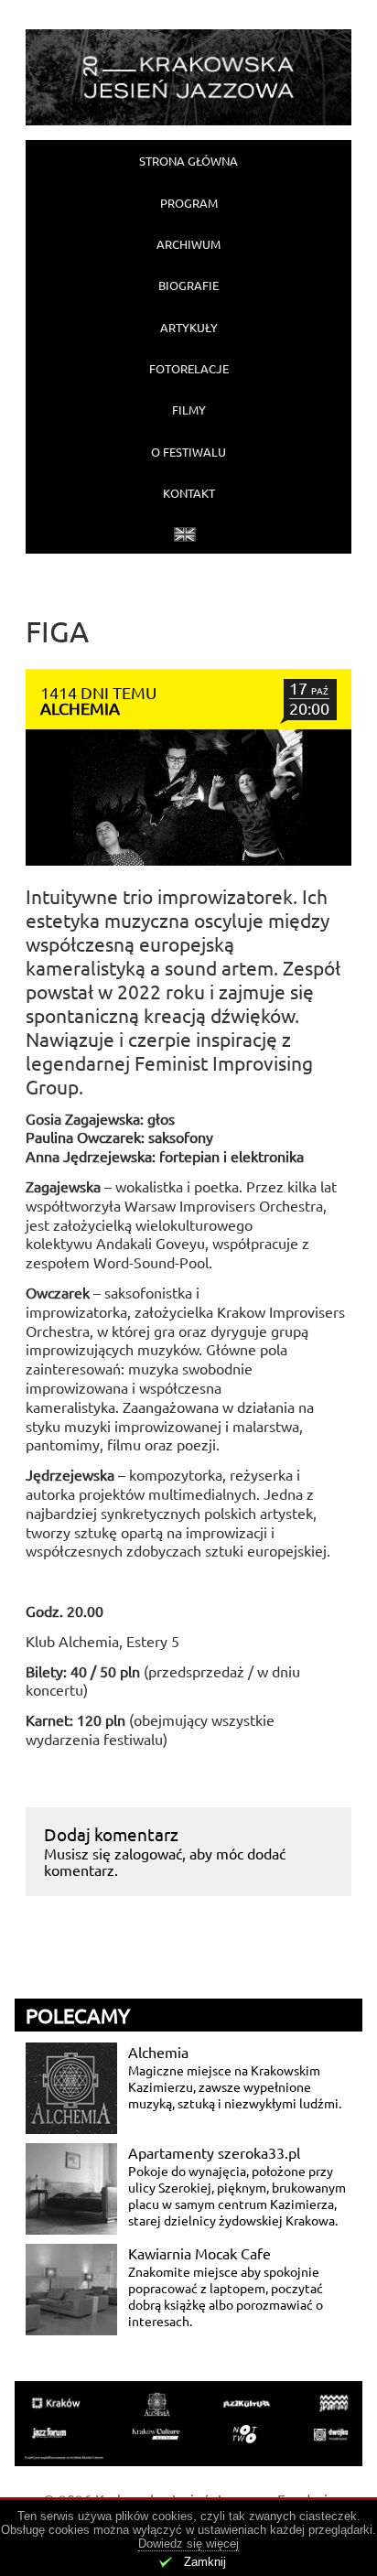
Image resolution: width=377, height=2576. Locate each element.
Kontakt (189, 493)
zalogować (148, 1853)
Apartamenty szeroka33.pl (214, 2152)
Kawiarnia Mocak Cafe (199, 2253)
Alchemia (158, 2052)
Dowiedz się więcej (188, 2544)
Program (189, 203)
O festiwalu (188, 452)
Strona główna (188, 161)
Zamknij (205, 2562)
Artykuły (189, 327)
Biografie (188, 285)
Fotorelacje (189, 368)
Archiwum (188, 244)
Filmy (189, 410)
